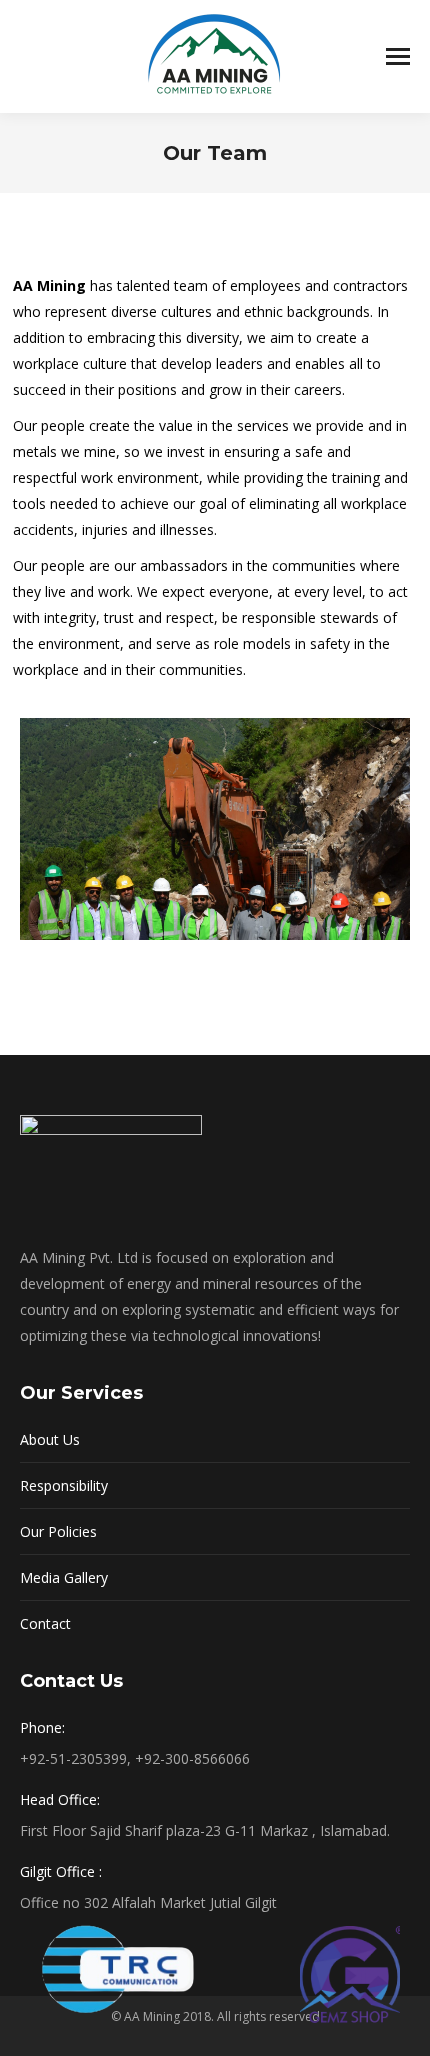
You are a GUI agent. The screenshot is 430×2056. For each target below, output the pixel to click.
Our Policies (58, 1531)
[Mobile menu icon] (398, 56)
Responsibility (64, 1485)
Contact (45, 1623)
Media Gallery (64, 1577)
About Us (50, 1439)
